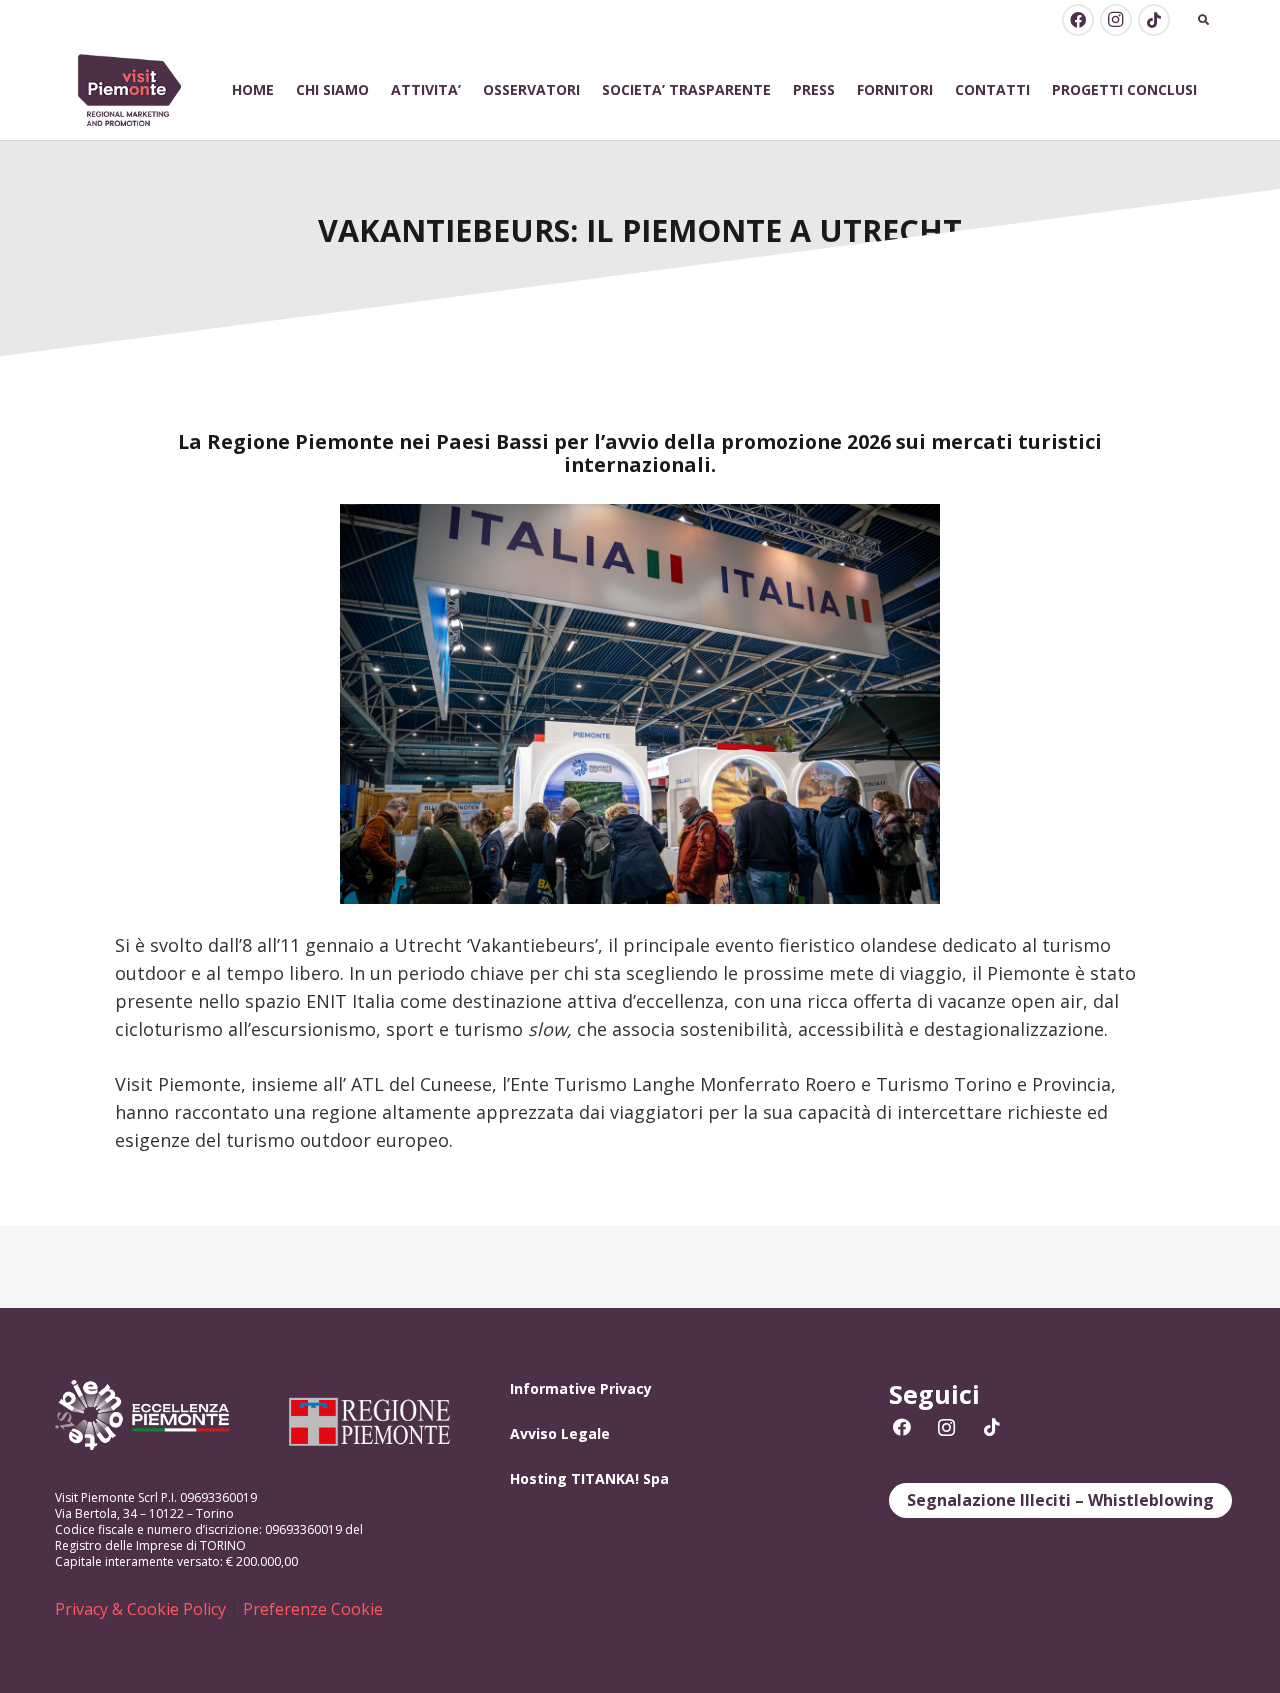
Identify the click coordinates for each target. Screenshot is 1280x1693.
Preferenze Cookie (313, 1609)
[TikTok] (1154, 20)
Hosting (538, 1478)
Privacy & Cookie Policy (140, 1609)
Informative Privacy (581, 1388)
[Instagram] (1116, 20)
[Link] (130, 90)
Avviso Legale (560, 1433)
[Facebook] (1078, 20)
